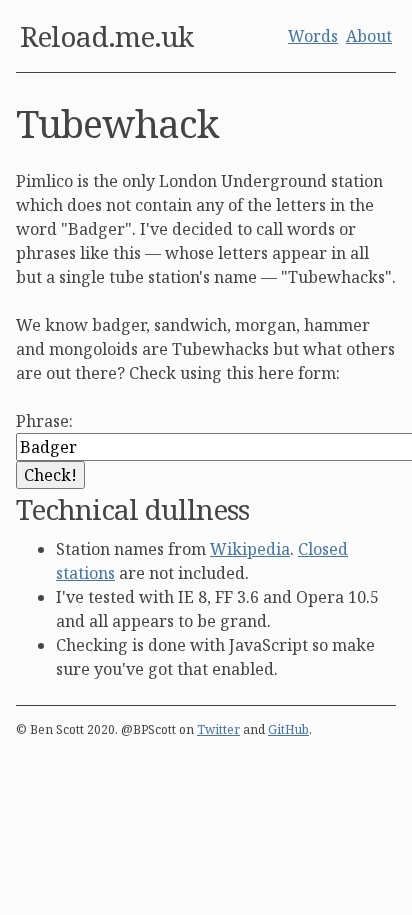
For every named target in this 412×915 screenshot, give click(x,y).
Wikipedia (250, 549)
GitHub (288, 729)
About (369, 36)
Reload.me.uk (106, 36)
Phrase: (44, 421)
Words (313, 36)
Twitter (218, 729)
